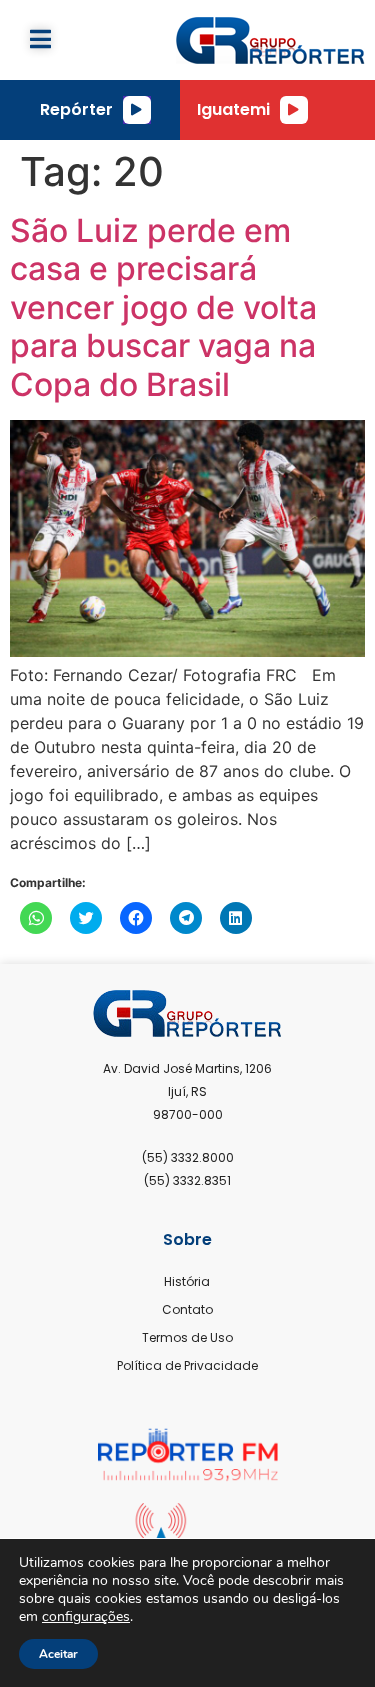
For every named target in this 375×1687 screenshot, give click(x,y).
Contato (187, 1309)
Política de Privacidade (187, 1365)
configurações (86, 1617)
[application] (137, 110)
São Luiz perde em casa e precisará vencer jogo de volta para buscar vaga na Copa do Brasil (163, 307)
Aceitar (58, 1654)
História (187, 1281)
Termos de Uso (187, 1337)
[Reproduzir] (137, 110)
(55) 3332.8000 (188, 1157)
